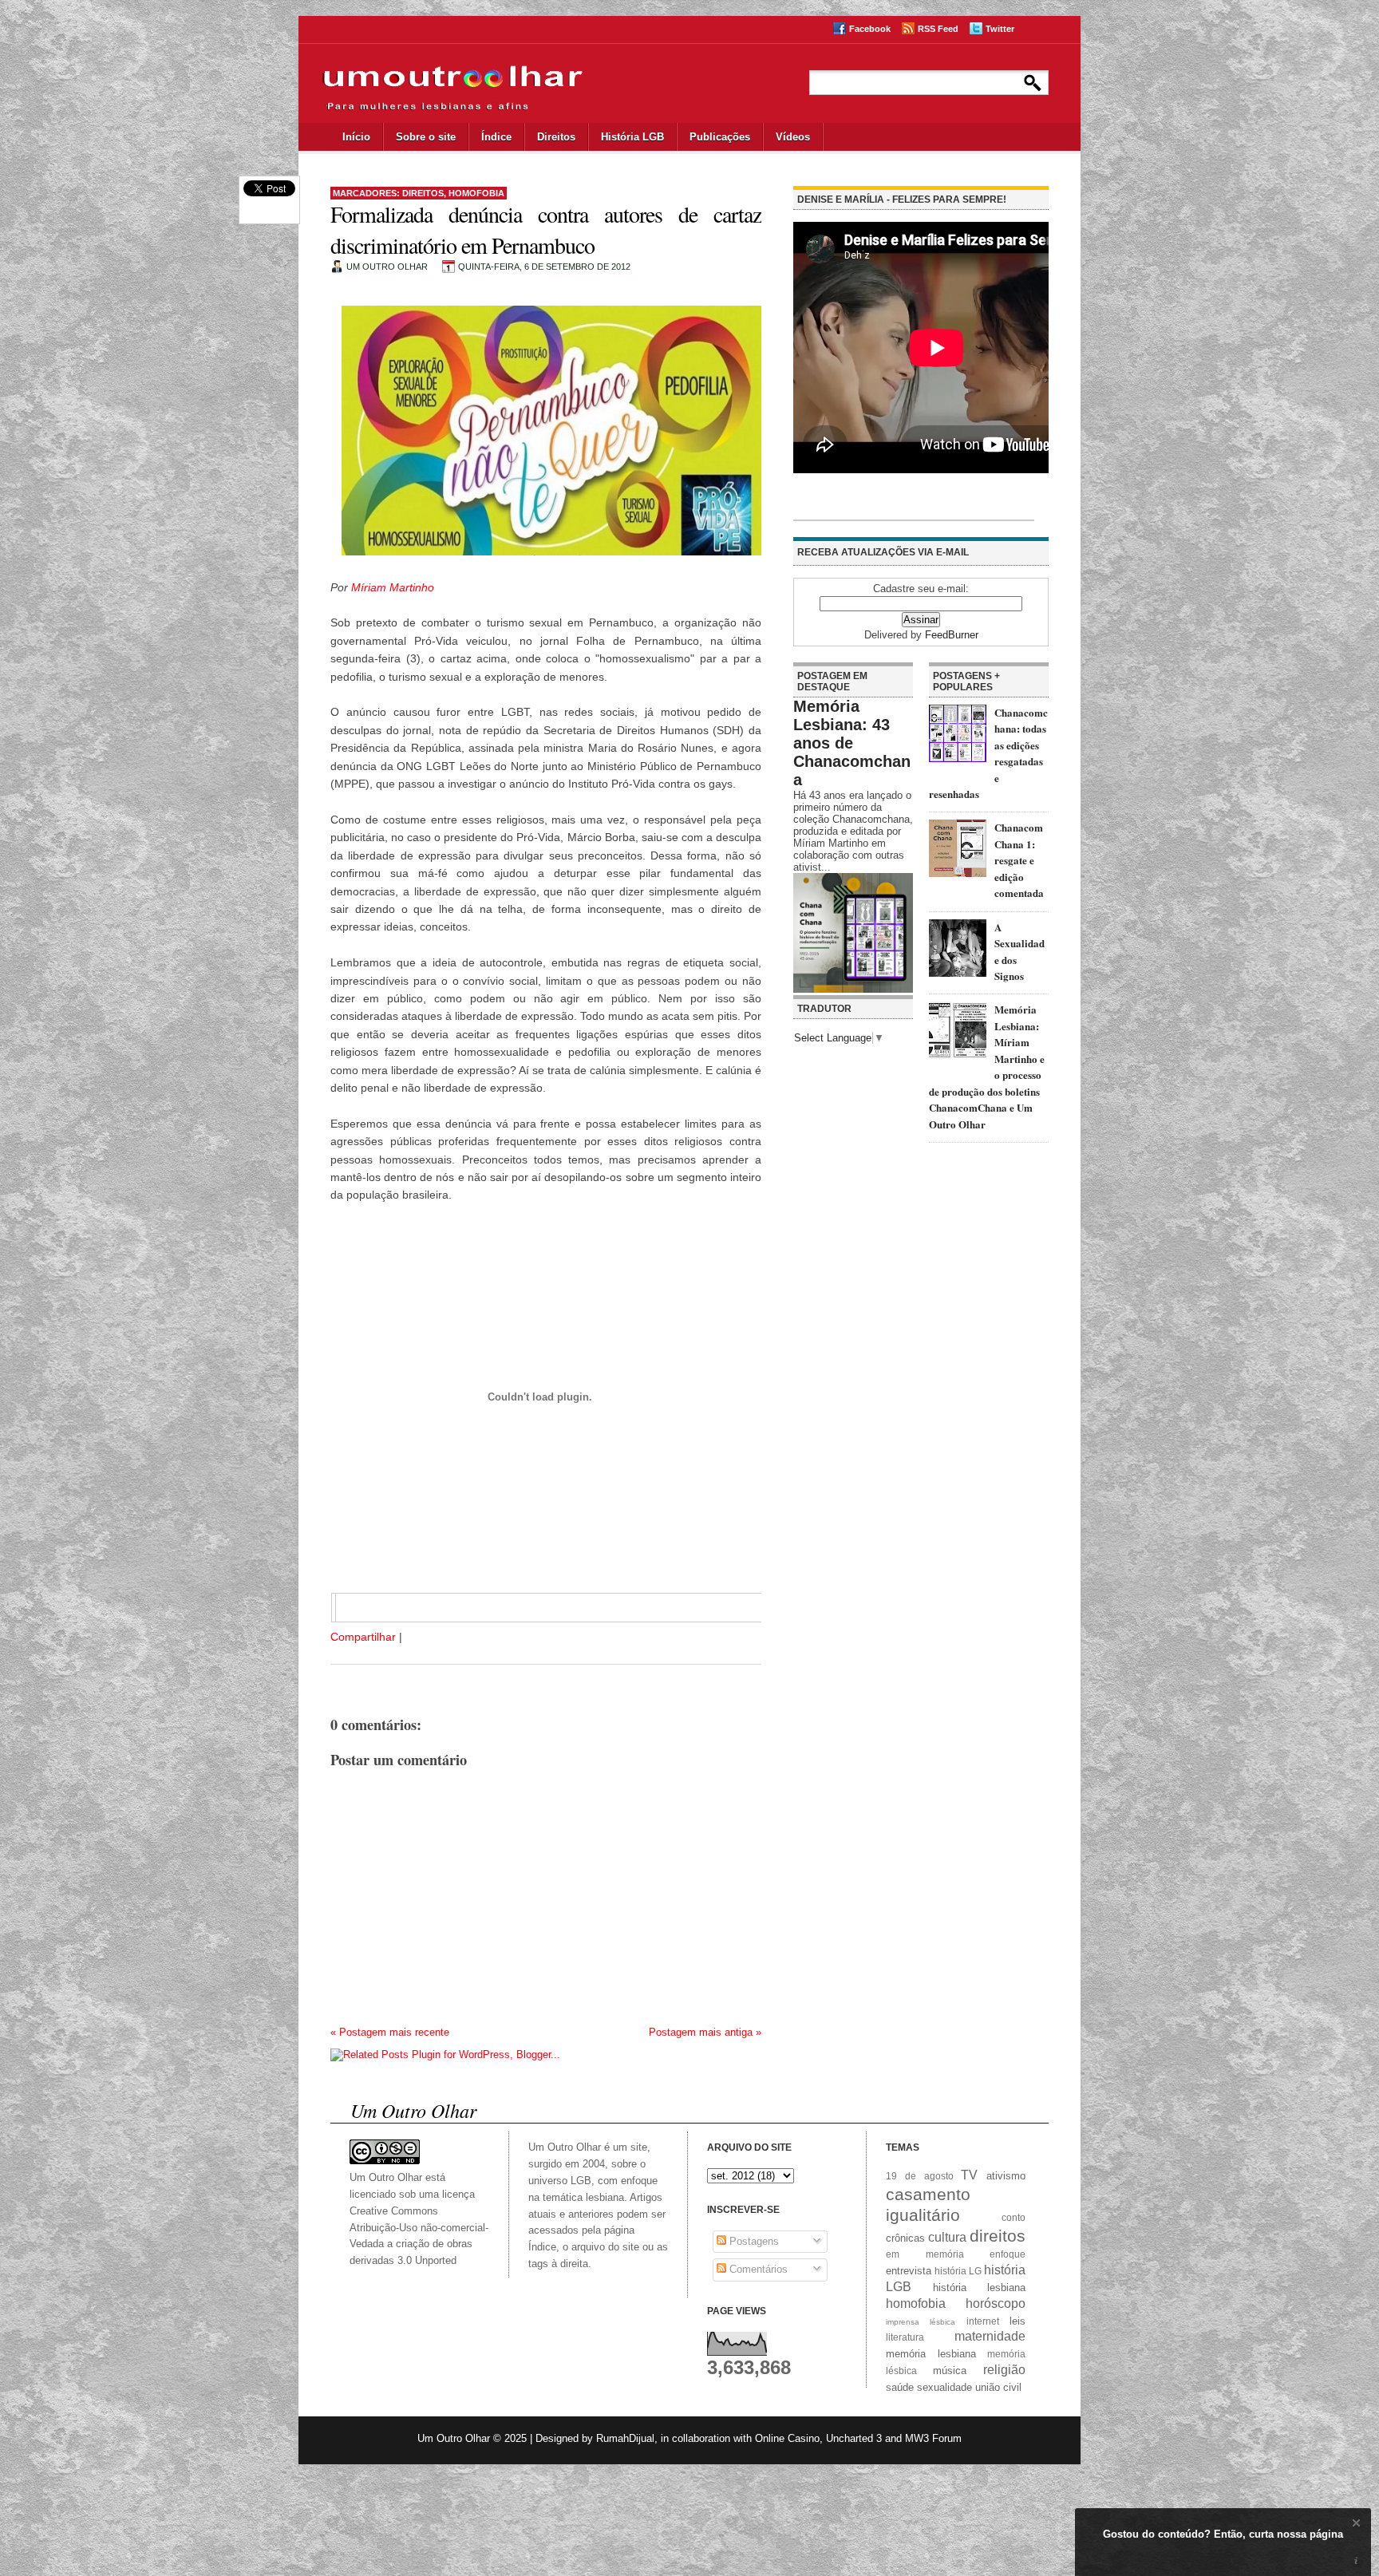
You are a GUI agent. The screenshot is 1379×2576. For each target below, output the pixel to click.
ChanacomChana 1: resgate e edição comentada (1019, 860)
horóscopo (996, 2303)
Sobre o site (426, 137)
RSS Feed (938, 29)
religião (1004, 2370)
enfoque (1008, 2254)
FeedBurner (952, 635)
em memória (925, 2254)
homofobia (476, 193)
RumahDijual (625, 2438)
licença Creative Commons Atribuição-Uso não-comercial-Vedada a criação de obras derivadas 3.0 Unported (419, 2227)
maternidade (990, 2336)
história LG (958, 2271)
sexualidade (944, 2387)
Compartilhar (363, 1637)
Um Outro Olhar (454, 2438)
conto (1014, 2217)
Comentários (757, 2269)
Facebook (870, 29)
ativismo (1006, 2176)
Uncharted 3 (854, 2438)
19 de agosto (920, 2176)
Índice (496, 137)
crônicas (905, 2238)
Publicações (720, 137)
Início (356, 137)
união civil (998, 2387)
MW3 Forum (933, 2438)
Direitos (556, 137)
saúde (900, 2387)
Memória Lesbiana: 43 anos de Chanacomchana (852, 743)
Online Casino (787, 2438)
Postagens (753, 2241)
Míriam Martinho (393, 587)
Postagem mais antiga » (705, 2032)
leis (1017, 2321)
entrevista (909, 2271)
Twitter (1000, 29)
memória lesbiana (931, 2354)
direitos (423, 193)
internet (983, 2321)
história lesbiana (980, 2288)
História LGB (632, 137)
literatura (905, 2337)
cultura (947, 2237)
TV (969, 2175)
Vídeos (793, 137)
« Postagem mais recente (390, 2032)
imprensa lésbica (921, 2322)
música (950, 2371)
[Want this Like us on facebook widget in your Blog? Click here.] (1356, 2561)
